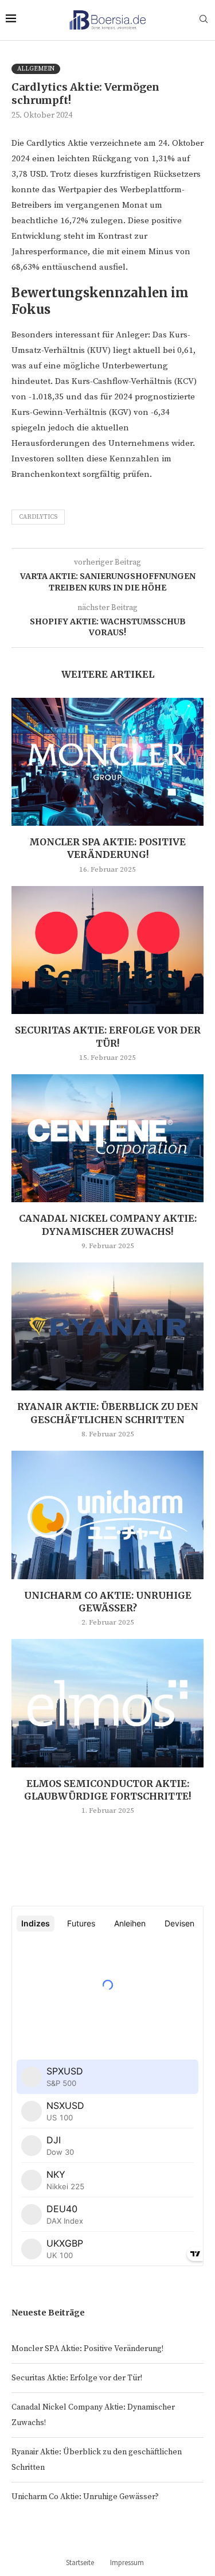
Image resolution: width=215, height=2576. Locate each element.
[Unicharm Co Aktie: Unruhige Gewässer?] (107, 1515)
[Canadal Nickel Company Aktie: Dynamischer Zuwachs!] (107, 1138)
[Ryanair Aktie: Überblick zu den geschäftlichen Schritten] (107, 1326)
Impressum (127, 2563)
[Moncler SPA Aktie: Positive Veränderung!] (107, 762)
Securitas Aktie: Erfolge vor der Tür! (77, 2378)
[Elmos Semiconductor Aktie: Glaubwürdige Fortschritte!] (107, 1703)
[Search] (204, 20)
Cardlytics (38, 517)
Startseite (80, 2563)
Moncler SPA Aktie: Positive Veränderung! (87, 2349)
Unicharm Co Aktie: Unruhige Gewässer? (85, 2497)
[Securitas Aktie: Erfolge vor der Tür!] (107, 950)
